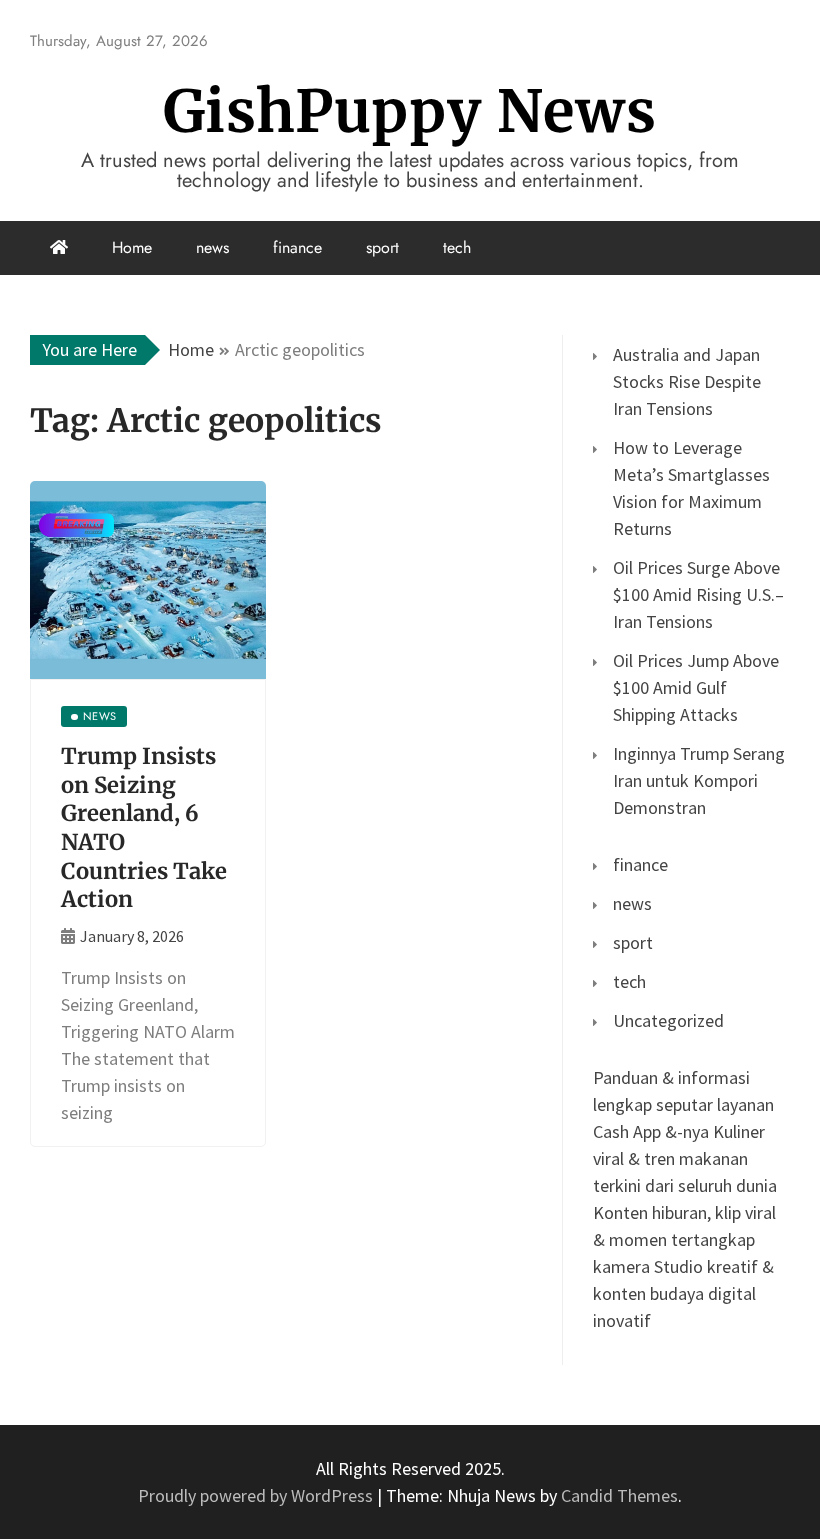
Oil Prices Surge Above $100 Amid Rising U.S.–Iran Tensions (698, 594)
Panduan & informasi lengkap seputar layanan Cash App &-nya (683, 1104)
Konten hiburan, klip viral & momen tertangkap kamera (684, 1239)
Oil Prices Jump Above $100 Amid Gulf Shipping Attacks (696, 687)
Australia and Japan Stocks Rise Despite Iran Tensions (687, 381)
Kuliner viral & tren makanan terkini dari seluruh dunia (685, 1158)
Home (132, 247)
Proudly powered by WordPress (257, 1495)
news (212, 247)
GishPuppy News (410, 111)
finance (297, 247)
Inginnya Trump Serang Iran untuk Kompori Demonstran (699, 780)
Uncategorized (668, 1020)
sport (382, 247)
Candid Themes (619, 1495)
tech (457, 247)
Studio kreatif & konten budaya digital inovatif (683, 1293)
